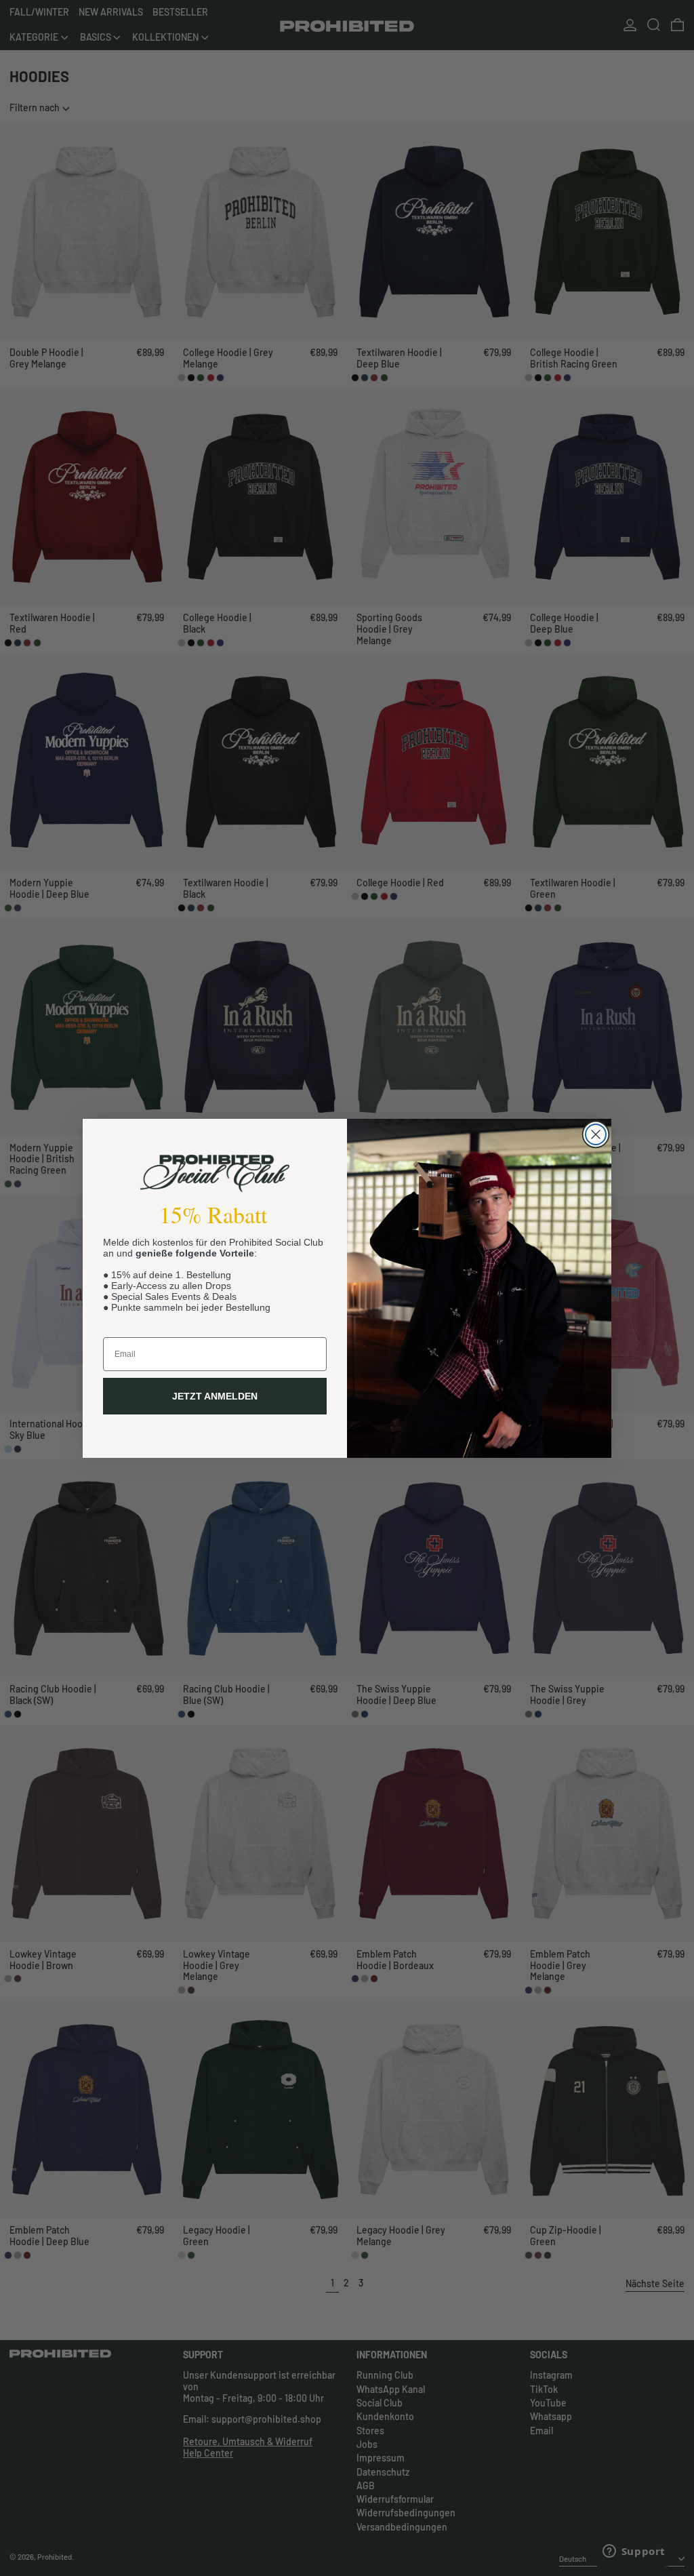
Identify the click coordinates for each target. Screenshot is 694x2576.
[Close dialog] (596, 1134)
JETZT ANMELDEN (215, 1396)
